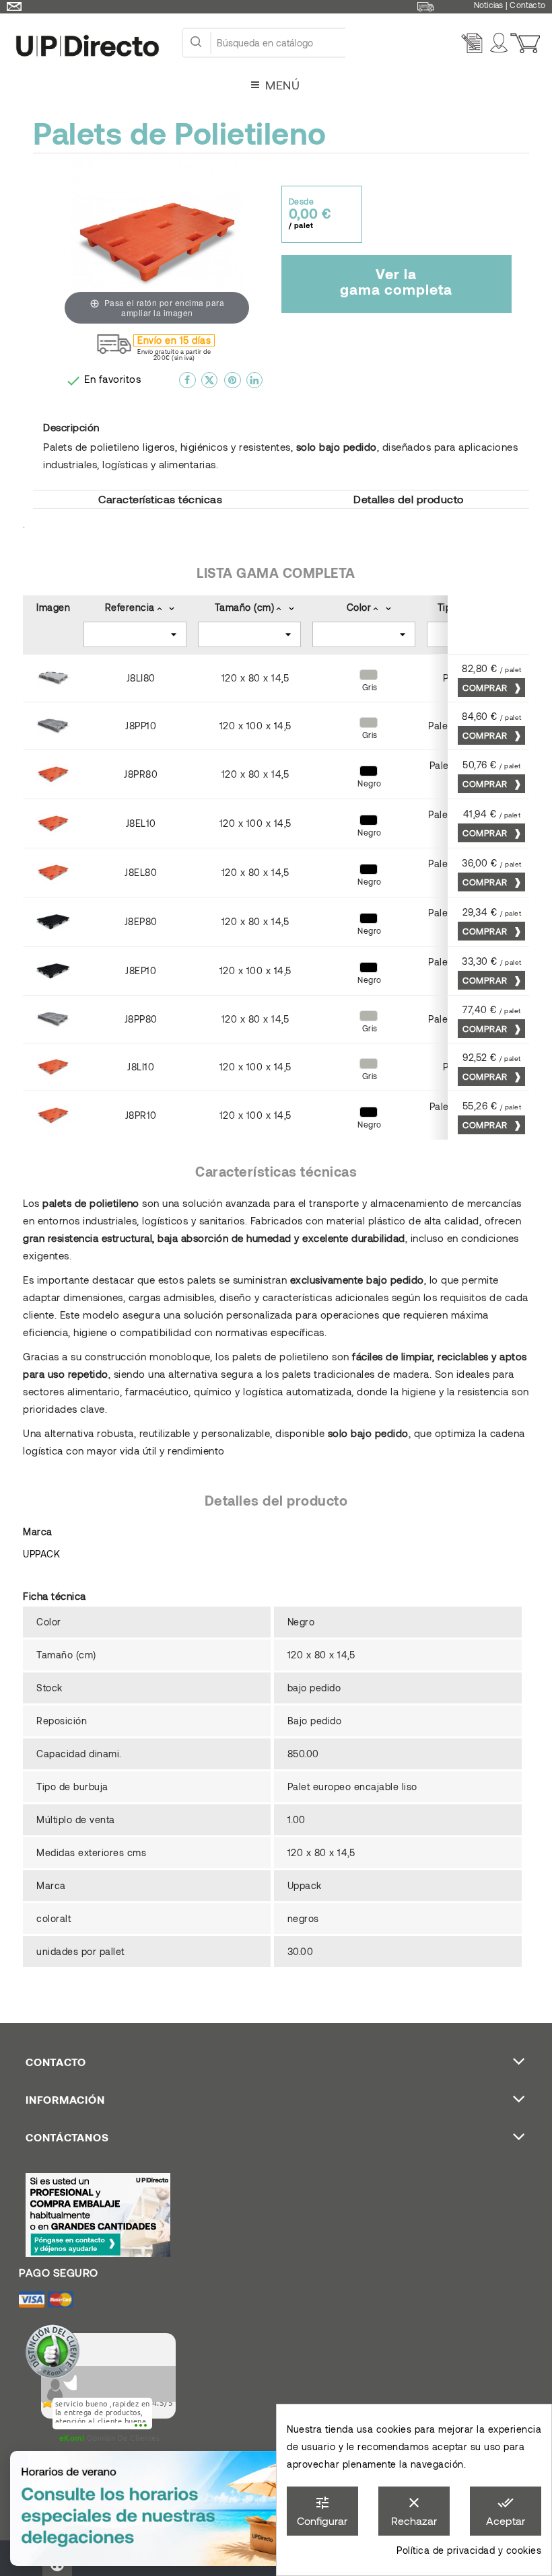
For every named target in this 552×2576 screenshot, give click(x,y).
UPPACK (41, 1554)
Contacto (527, 5)
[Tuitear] (210, 385)
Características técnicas (160, 499)
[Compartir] (187, 385)
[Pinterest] (233, 385)
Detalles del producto (409, 499)
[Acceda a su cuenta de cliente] (501, 43)
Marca (38, 1532)
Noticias (489, 5)
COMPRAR (486, 688)
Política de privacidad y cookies (469, 2550)
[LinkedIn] (255, 385)
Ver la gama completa (396, 281)
